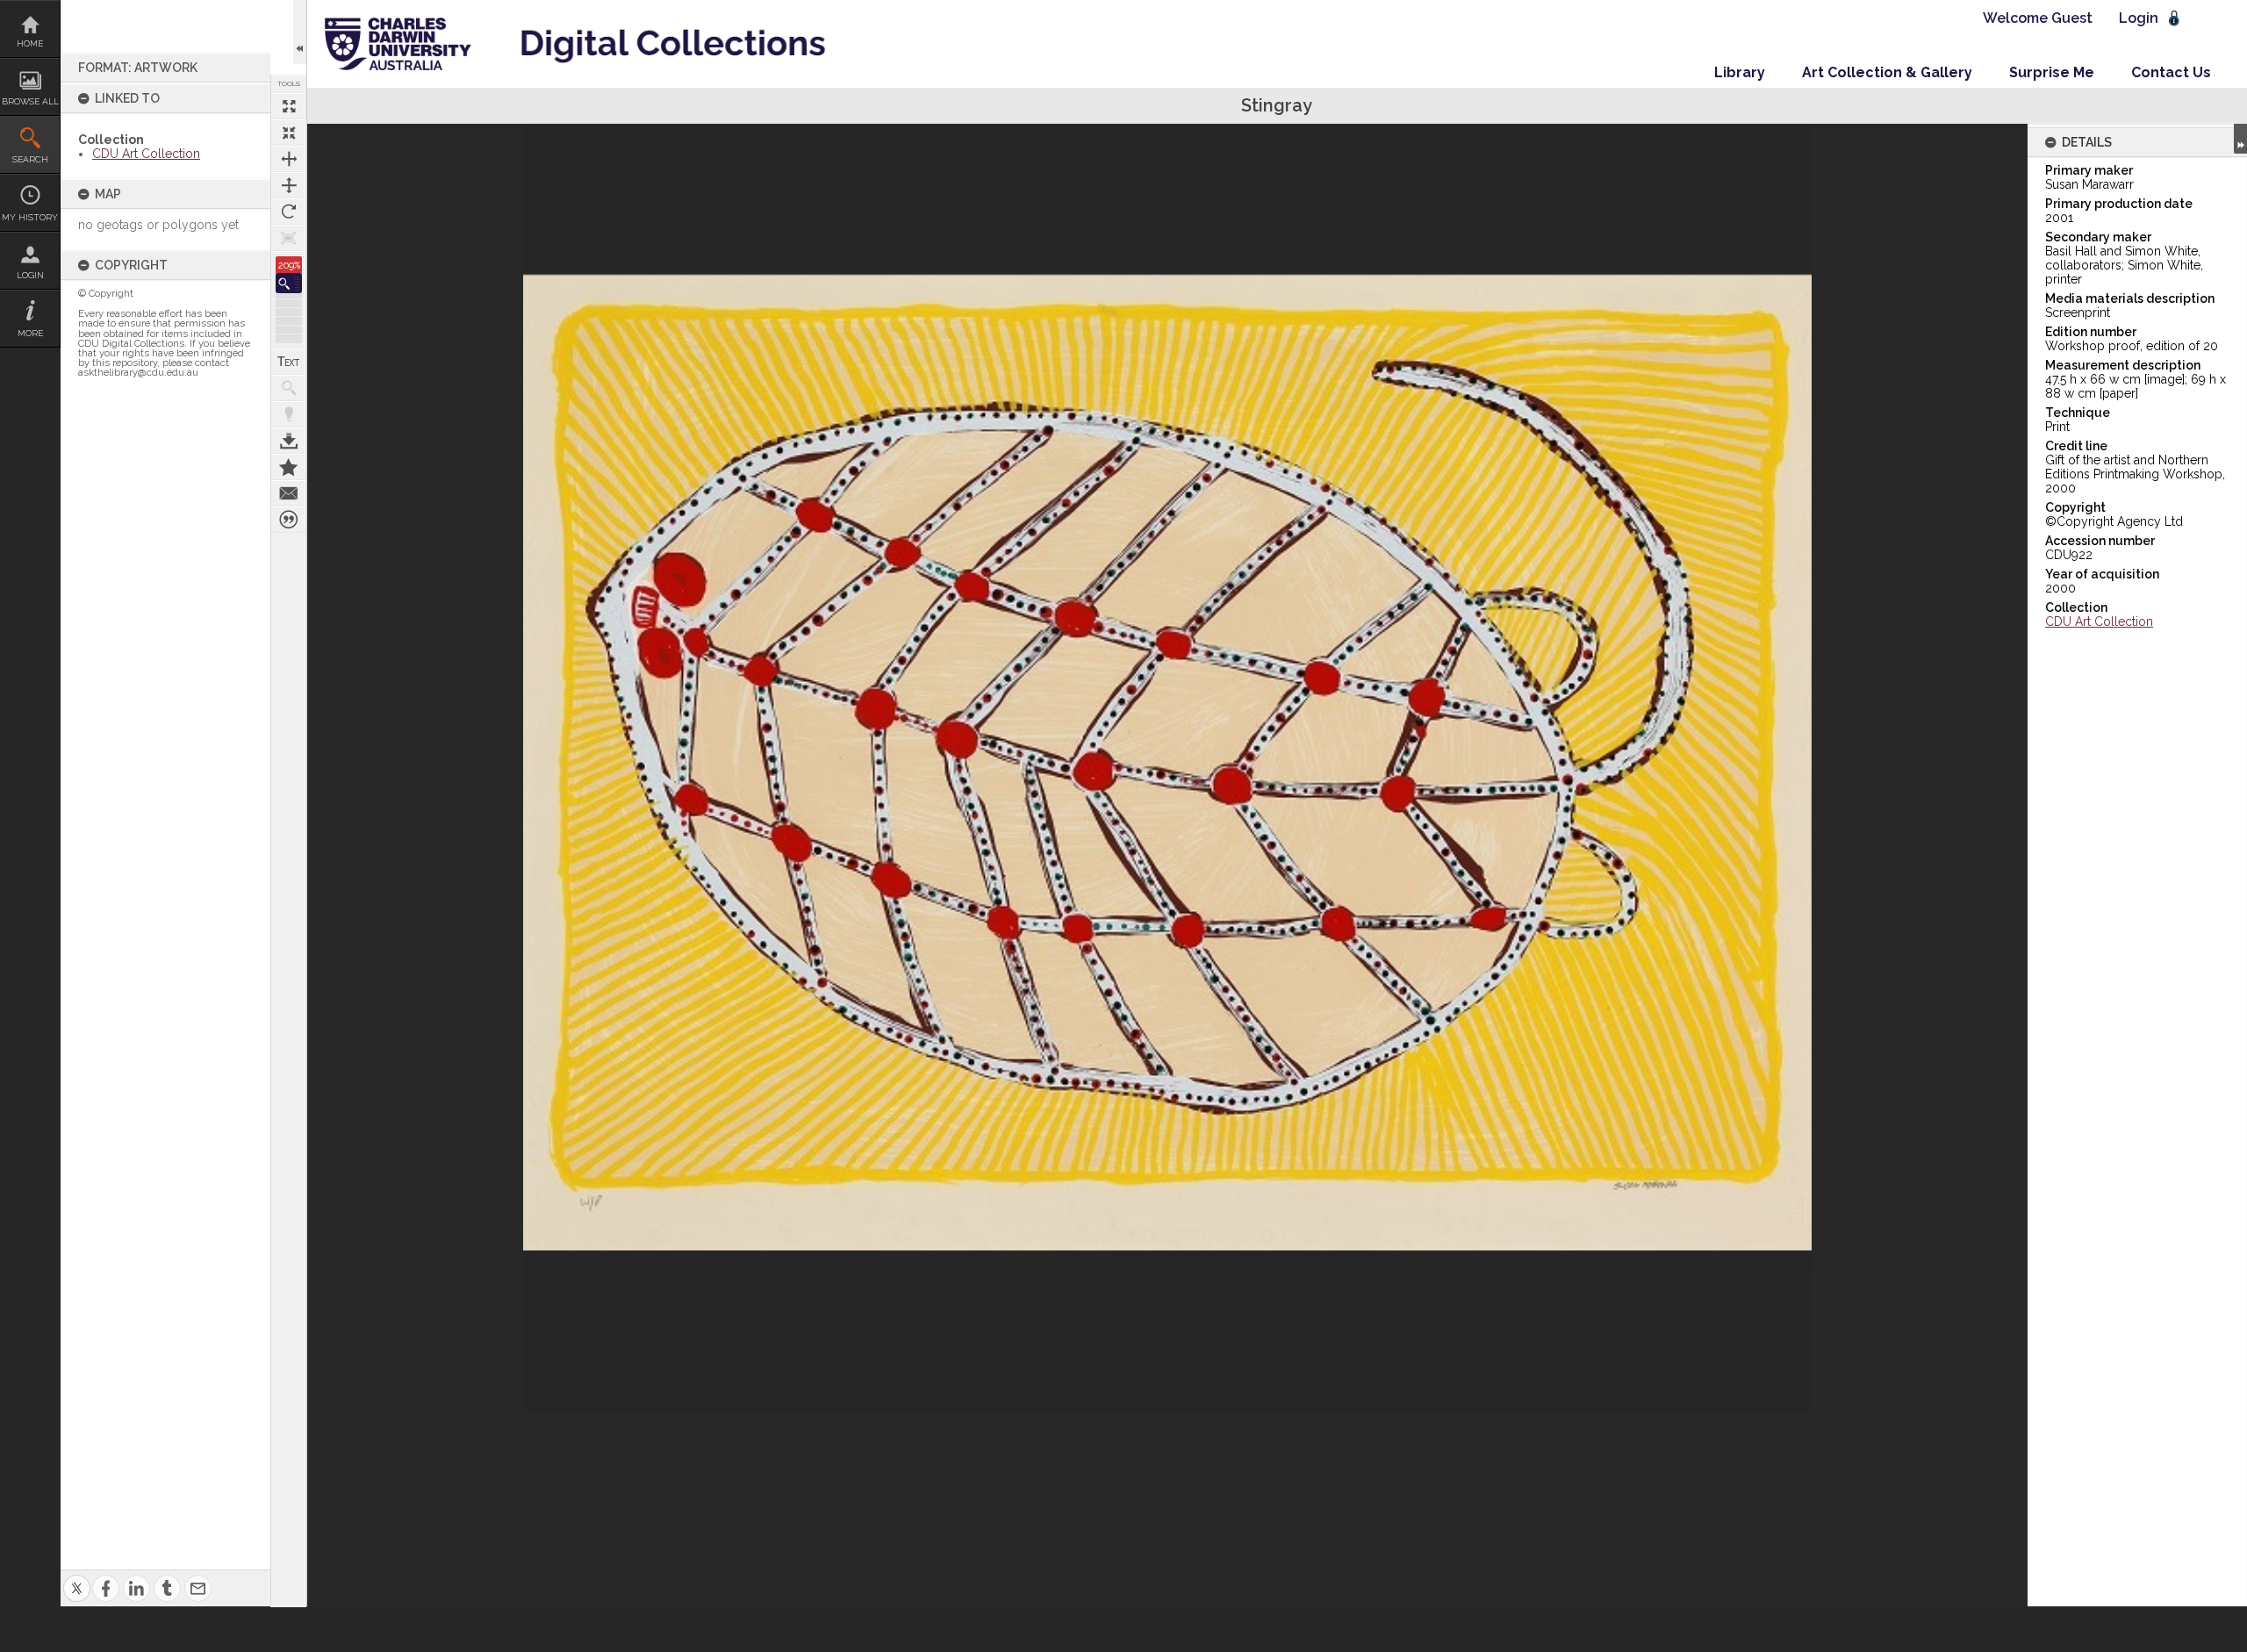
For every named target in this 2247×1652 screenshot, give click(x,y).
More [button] (30, 333)
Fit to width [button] (289, 159)
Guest (2072, 18)
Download (289, 441)
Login (30, 275)
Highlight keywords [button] (289, 414)
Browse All (30, 101)
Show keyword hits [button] (289, 388)
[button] (289, 283)
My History (30, 217)
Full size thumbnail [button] (289, 106)
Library (1740, 72)
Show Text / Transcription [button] (289, 362)
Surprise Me (2052, 72)
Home (30, 43)
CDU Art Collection (146, 154)
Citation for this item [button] (289, 520)
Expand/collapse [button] (2240, 139)
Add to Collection (289, 467)
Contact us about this (289, 493)
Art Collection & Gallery (1887, 72)
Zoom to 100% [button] (289, 238)
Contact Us (2171, 72)
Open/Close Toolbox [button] (300, 32)
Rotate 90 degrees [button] (289, 212)
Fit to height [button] (289, 185)
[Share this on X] (77, 1578)
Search (30, 159)
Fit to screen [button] (289, 133)
